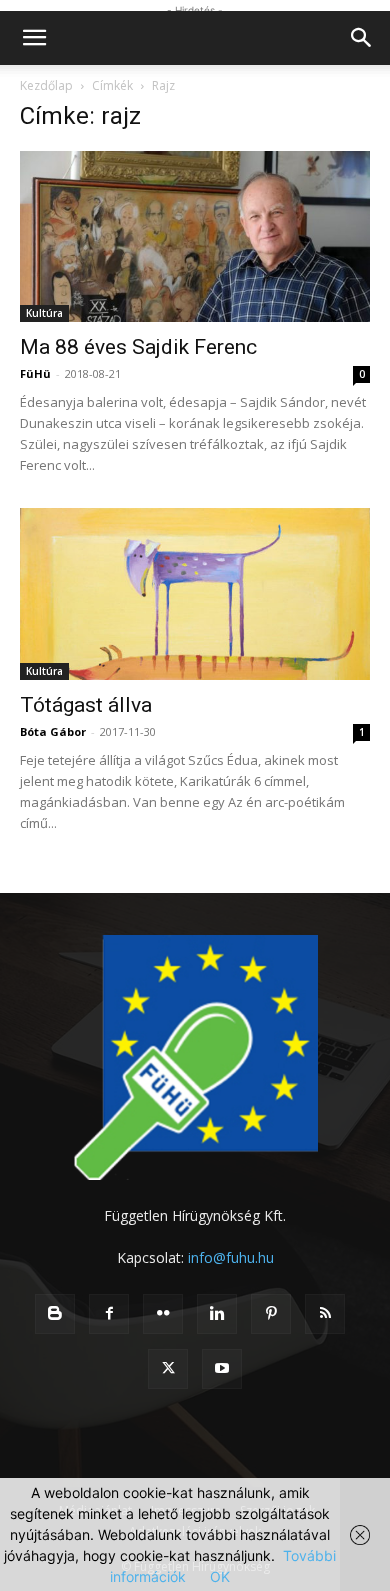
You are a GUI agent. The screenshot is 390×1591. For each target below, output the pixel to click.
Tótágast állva (86, 705)
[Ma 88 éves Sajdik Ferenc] (195, 236)
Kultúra (44, 313)
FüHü (35, 373)
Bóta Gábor (53, 731)
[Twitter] (168, 1369)
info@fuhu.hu (231, 1257)
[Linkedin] (217, 1314)
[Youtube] (222, 1369)
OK (220, 1576)
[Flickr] (163, 1314)
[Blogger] (55, 1314)
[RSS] (325, 1314)
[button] (34, 38)
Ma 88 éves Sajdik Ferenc (138, 347)
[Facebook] (109, 1314)
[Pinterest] (271, 1314)
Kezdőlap (46, 85)
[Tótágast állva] (195, 593)
